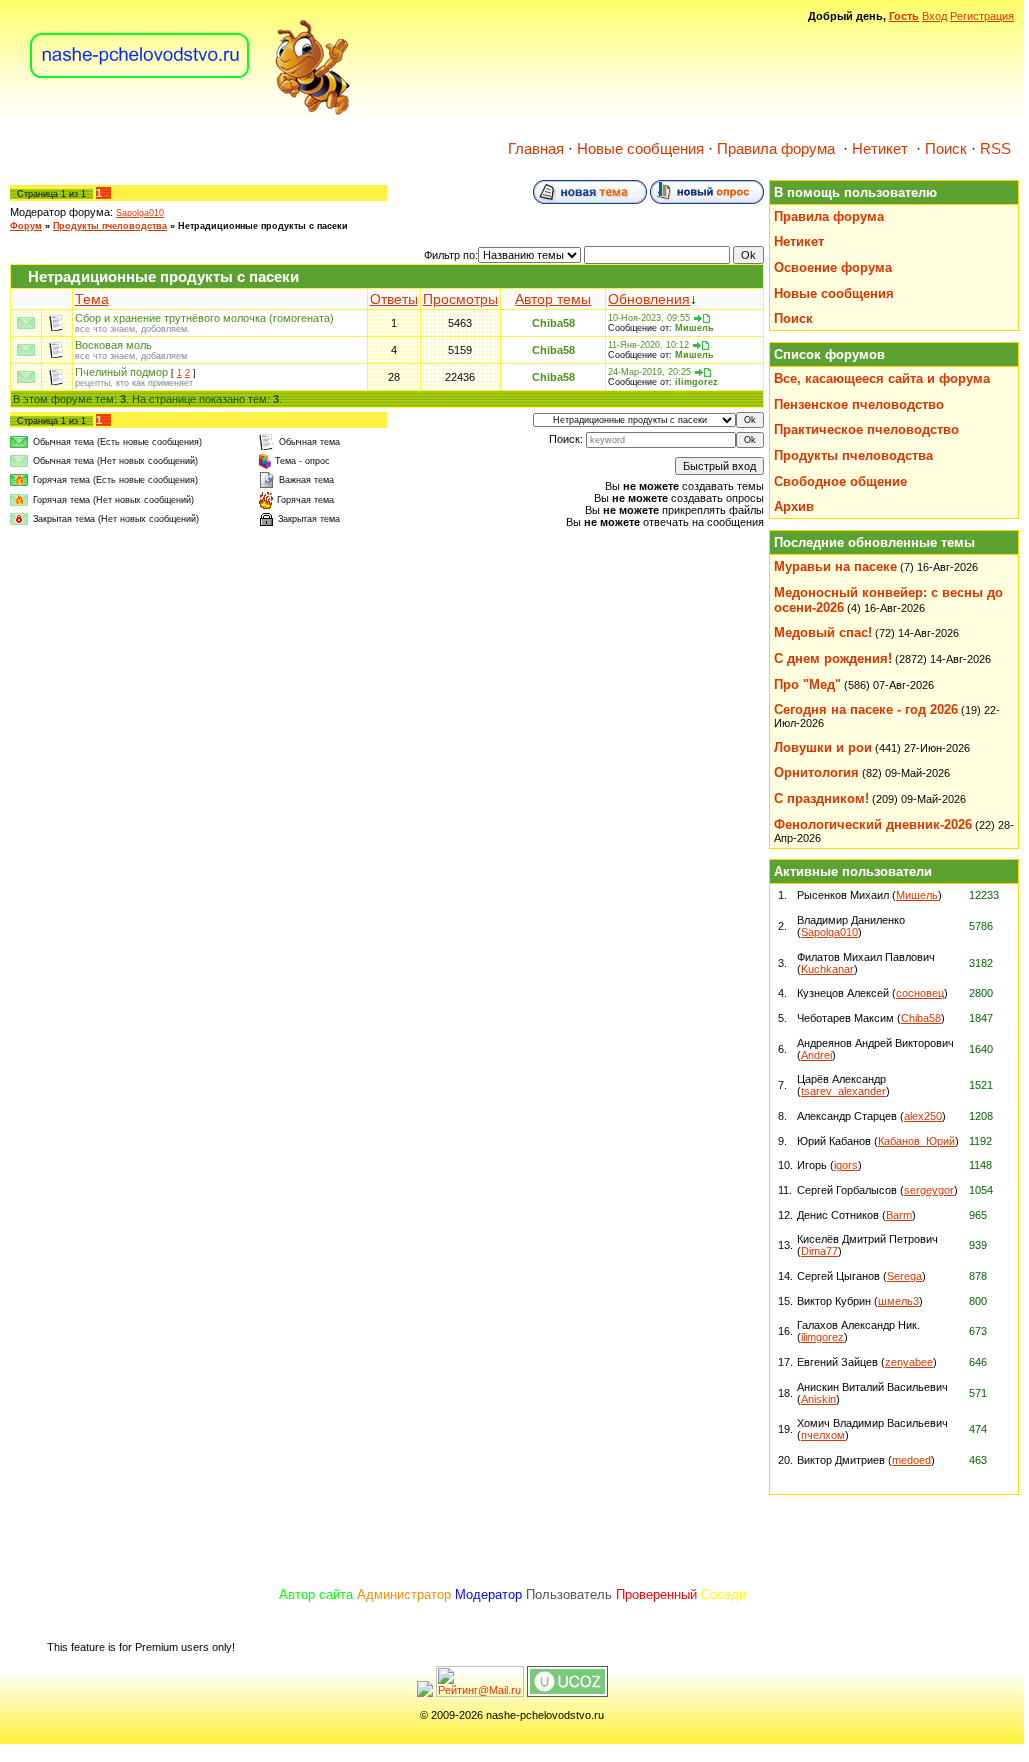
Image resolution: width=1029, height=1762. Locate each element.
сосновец (920, 993)
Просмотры (460, 299)
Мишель (694, 328)
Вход (934, 16)
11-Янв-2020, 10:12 (648, 345)
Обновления (649, 299)
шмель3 (898, 1301)
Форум (26, 226)
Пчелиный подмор (121, 372)
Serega (904, 1276)
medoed (911, 1460)
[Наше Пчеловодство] (190, 114)
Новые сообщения (640, 149)
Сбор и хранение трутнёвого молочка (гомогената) (204, 318)
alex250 (923, 1116)
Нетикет (880, 149)
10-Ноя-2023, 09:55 (649, 318)
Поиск (946, 149)
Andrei (816, 1055)
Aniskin (818, 1399)
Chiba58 (553, 323)
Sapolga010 (140, 213)
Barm (899, 1215)
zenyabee (909, 1362)
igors (846, 1165)
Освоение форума (833, 267)
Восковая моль (113, 345)
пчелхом (823, 1435)
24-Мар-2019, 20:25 (649, 372)
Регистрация (982, 16)
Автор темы (553, 299)
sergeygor (929, 1190)
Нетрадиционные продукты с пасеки (263, 226)
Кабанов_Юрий (916, 1141)
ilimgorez (696, 382)
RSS (995, 149)
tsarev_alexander (843, 1091)
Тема (92, 299)
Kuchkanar (827, 969)
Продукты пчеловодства (110, 226)
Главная (536, 149)
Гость (904, 16)
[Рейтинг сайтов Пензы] (425, 1693)
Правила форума (776, 149)
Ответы (394, 299)
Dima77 (819, 1251)
